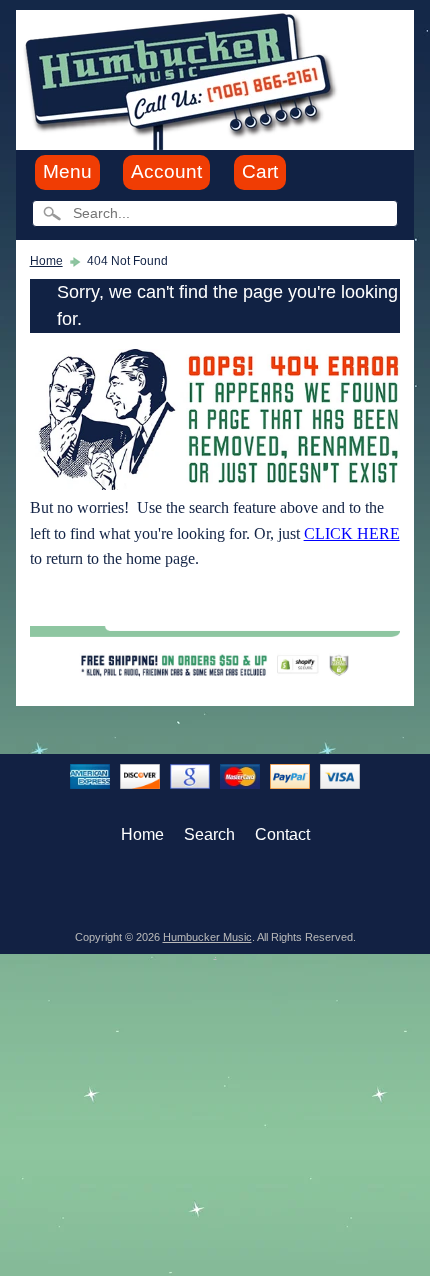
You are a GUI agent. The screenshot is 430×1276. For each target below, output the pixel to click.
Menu (67, 171)
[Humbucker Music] (183, 78)
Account (166, 171)
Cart (260, 171)
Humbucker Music (207, 937)
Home (46, 261)
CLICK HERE (352, 533)
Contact (282, 834)
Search (209, 834)
